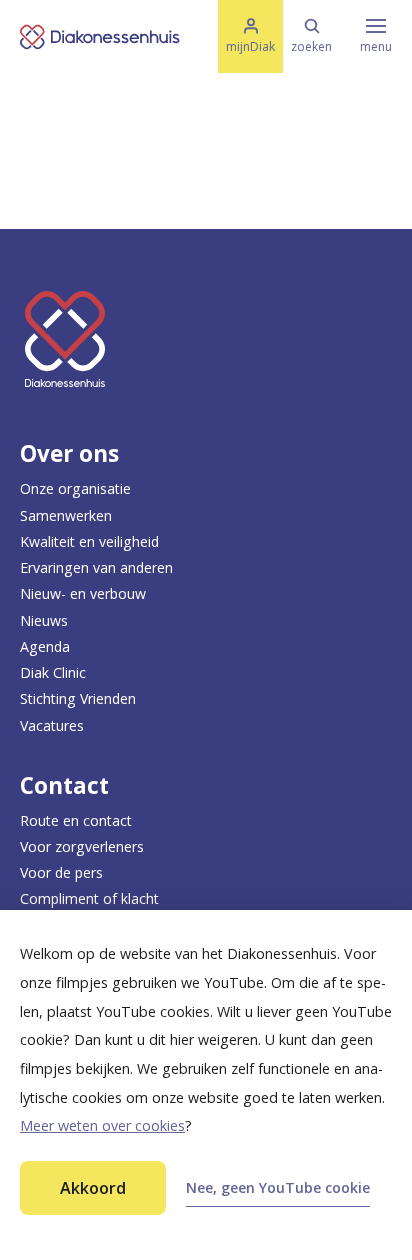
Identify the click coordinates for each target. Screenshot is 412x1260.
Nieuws (44, 620)
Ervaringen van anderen (96, 567)
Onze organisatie (75, 488)
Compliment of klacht (89, 898)
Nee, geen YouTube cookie (278, 1187)
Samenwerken (66, 515)
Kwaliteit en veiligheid (89, 541)
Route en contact (76, 820)
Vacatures (52, 725)
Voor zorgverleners (82, 846)
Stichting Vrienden (78, 698)
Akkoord (93, 1188)
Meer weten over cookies (102, 1125)
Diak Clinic (53, 672)
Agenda (45, 646)
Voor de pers (61, 872)
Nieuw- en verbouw (83, 593)
